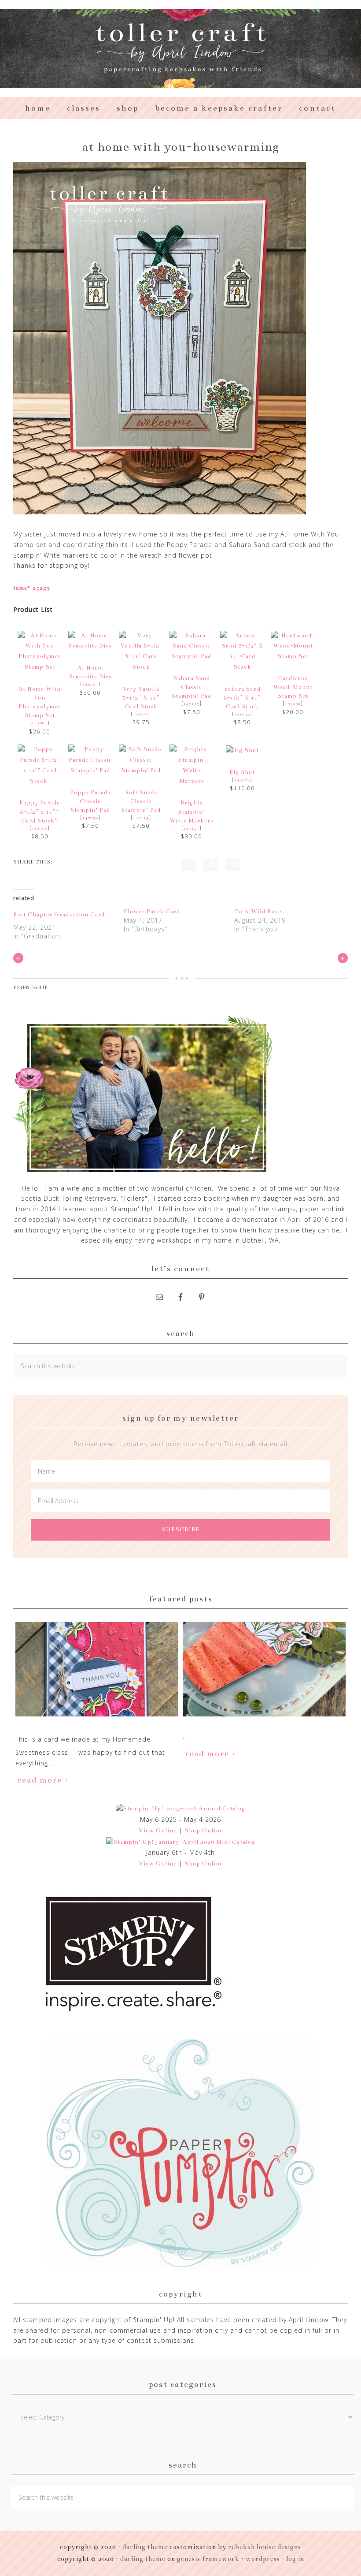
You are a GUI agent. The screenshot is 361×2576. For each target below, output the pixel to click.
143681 (40, 723)
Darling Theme (143, 2559)
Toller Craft (180, 48)
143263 (242, 780)
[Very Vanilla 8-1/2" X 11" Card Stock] (141, 667)
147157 (192, 828)
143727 (90, 684)
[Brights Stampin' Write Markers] (192, 781)
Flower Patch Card (152, 912)
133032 (293, 704)
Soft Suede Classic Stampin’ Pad (141, 801)
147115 (141, 818)
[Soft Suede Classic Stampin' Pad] (141, 771)
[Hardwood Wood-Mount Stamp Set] (293, 656)
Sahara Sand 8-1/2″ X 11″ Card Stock (242, 698)
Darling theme (145, 2547)
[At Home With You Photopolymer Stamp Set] (40, 667)
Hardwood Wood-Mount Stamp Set (293, 687)
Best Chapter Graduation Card (59, 915)
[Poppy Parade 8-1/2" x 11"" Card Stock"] (40, 781)
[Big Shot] (242, 750)
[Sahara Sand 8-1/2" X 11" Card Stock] (242, 667)
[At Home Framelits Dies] (90, 646)
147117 (192, 704)
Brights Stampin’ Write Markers (192, 811)
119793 (40, 828)
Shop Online (204, 1831)
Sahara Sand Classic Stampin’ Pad (192, 687)
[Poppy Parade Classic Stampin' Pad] (90, 771)
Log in (295, 2559)
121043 (242, 714)
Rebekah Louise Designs (265, 2547)
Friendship (30, 988)
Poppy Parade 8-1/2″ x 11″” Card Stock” (40, 811)
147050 (90, 818)
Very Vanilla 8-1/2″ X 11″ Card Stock (141, 698)
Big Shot (242, 772)
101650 (141, 714)
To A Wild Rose (258, 912)
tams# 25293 (32, 588)
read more (40, 1780)
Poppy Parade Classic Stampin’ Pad (90, 801)
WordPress (263, 2559)
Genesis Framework (208, 2559)
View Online (158, 1831)
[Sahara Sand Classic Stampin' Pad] (192, 656)
